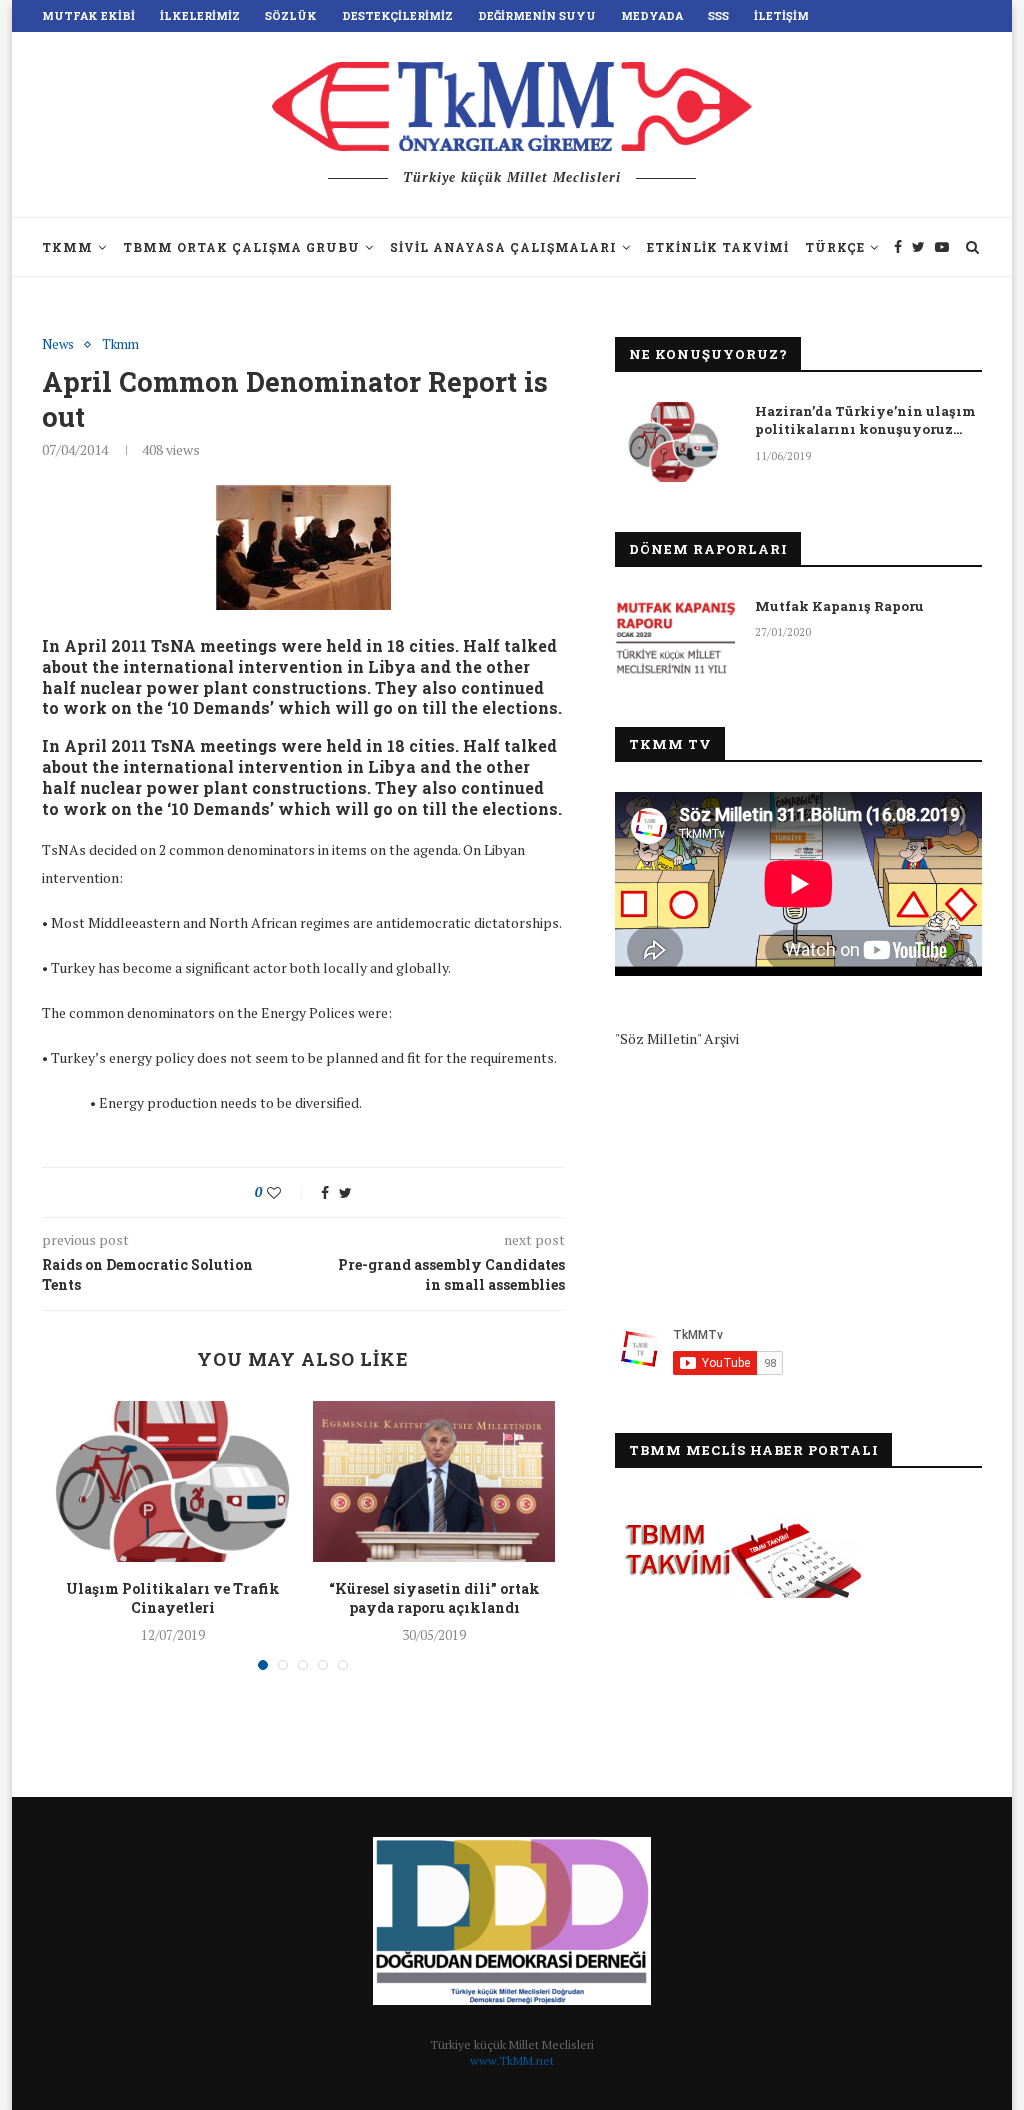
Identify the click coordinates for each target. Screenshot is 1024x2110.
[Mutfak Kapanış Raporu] (675, 637)
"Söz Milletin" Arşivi (677, 1038)
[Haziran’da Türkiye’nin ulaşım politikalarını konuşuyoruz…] (675, 442)
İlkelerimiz (200, 15)
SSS (718, 15)
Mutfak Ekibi (88, 15)
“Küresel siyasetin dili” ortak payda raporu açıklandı (434, 1598)
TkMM (67, 247)
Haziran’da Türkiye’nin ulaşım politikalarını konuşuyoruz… (865, 420)
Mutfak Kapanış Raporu (839, 606)
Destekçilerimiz (397, 15)
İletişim (781, 15)
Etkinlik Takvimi (718, 247)
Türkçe (835, 247)
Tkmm (120, 345)
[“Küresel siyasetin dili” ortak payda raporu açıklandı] (433, 1481)
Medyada (652, 15)
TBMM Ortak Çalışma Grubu (241, 247)
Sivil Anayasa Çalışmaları (503, 247)
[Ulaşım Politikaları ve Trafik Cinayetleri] (172, 1481)
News (58, 345)
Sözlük (291, 15)
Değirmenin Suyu (537, 15)
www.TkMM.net (512, 2060)
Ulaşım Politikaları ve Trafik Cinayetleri (173, 1598)
